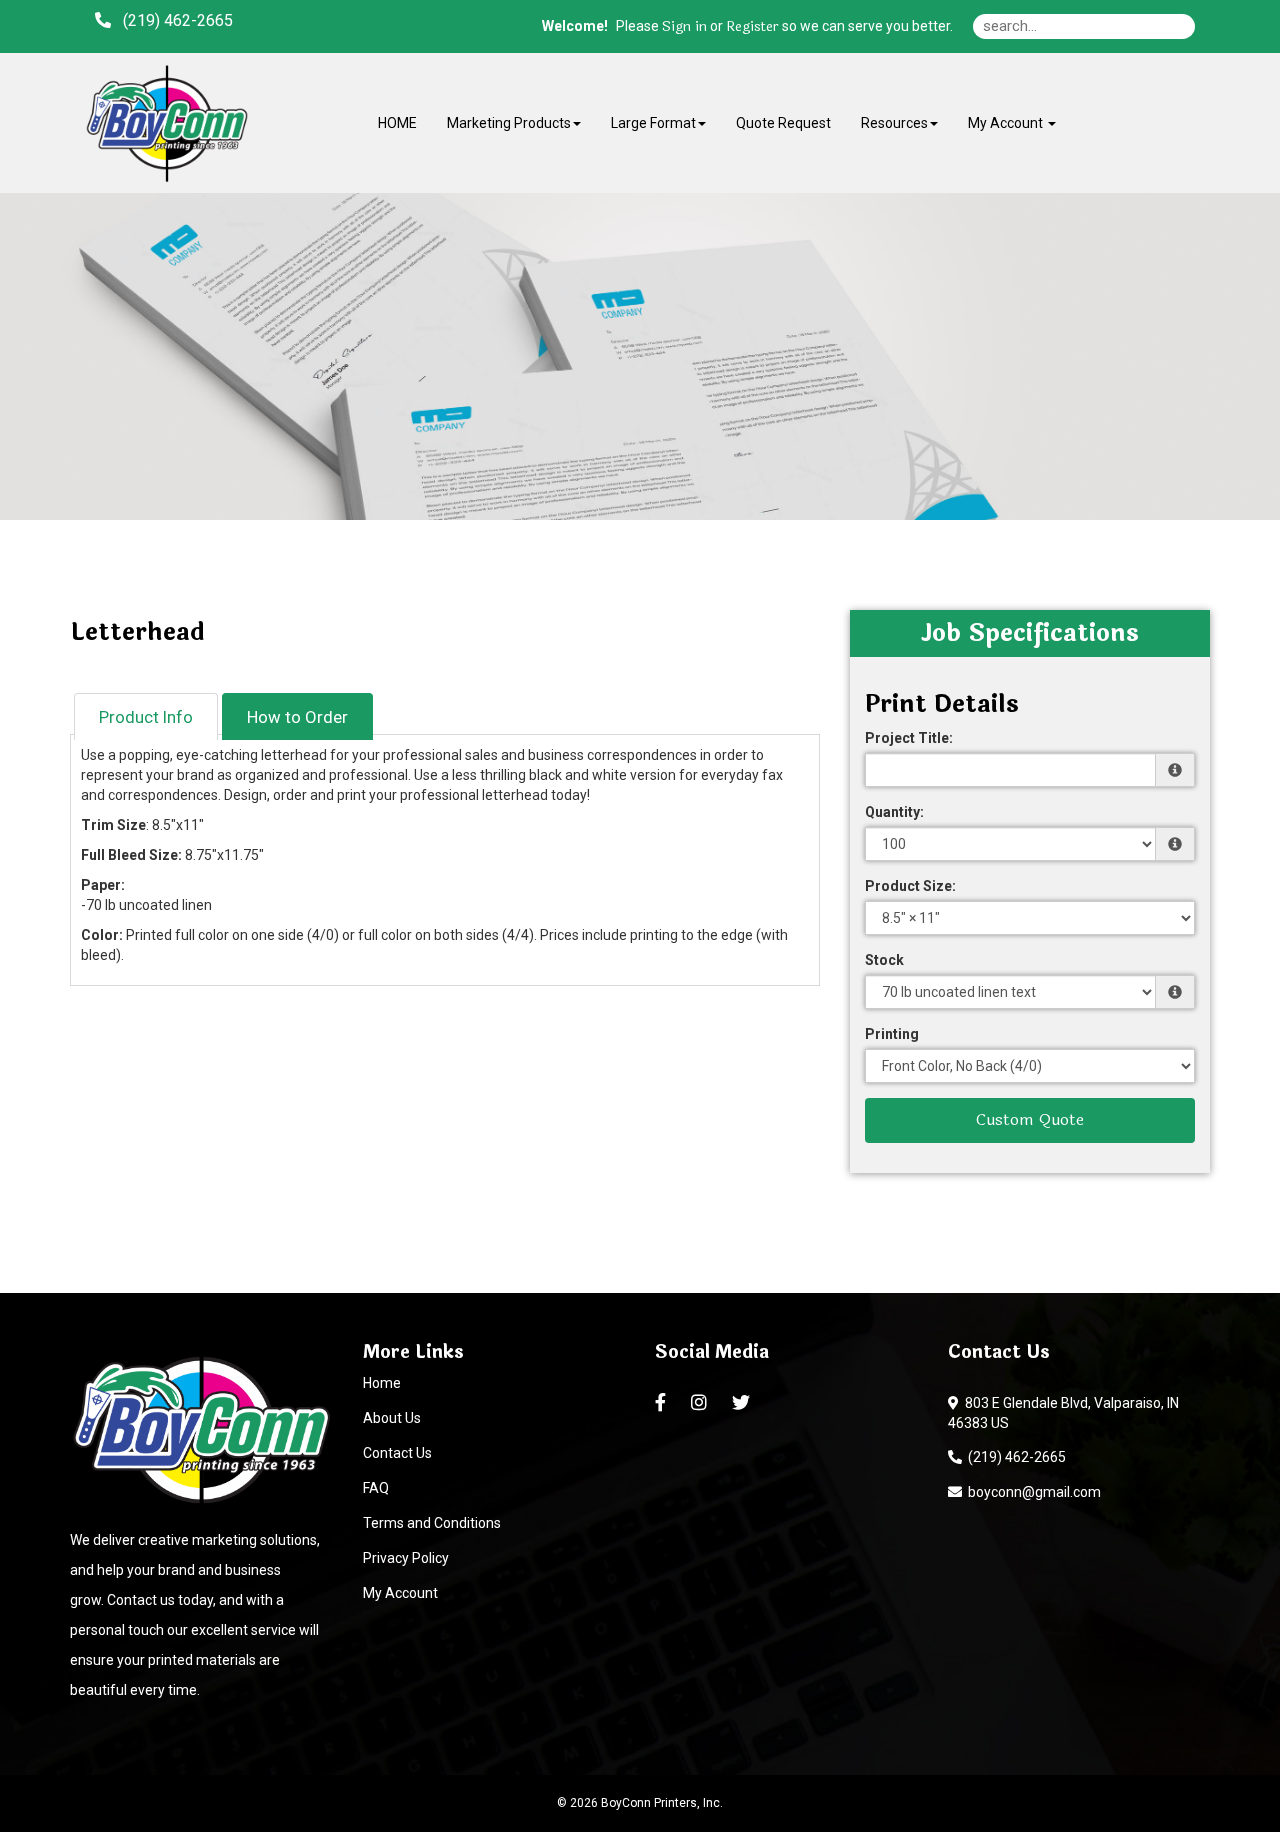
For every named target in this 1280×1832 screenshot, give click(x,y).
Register (752, 27)
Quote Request (783, 123)
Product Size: (910, 886)
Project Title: (909, 738)
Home (382, 1383)
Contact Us (397, 1453)
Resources (894, 123)
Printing (892, 1034)
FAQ (376, 1488)
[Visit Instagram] (701, 1403)
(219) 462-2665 (1014, 1457)
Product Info (146, 717)
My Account (400, 1593)
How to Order (297, 717)
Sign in (684, 27)
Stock (884, 960)
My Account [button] (1007, 123)
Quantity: (894, 812)
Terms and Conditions (432, 1523)
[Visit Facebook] (663, 1403)
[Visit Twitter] (743, 1403)
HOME (397, 123)
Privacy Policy (406, 1558)
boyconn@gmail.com (1031, 1492)
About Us (392, 1418)
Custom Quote (1030, 1119)
